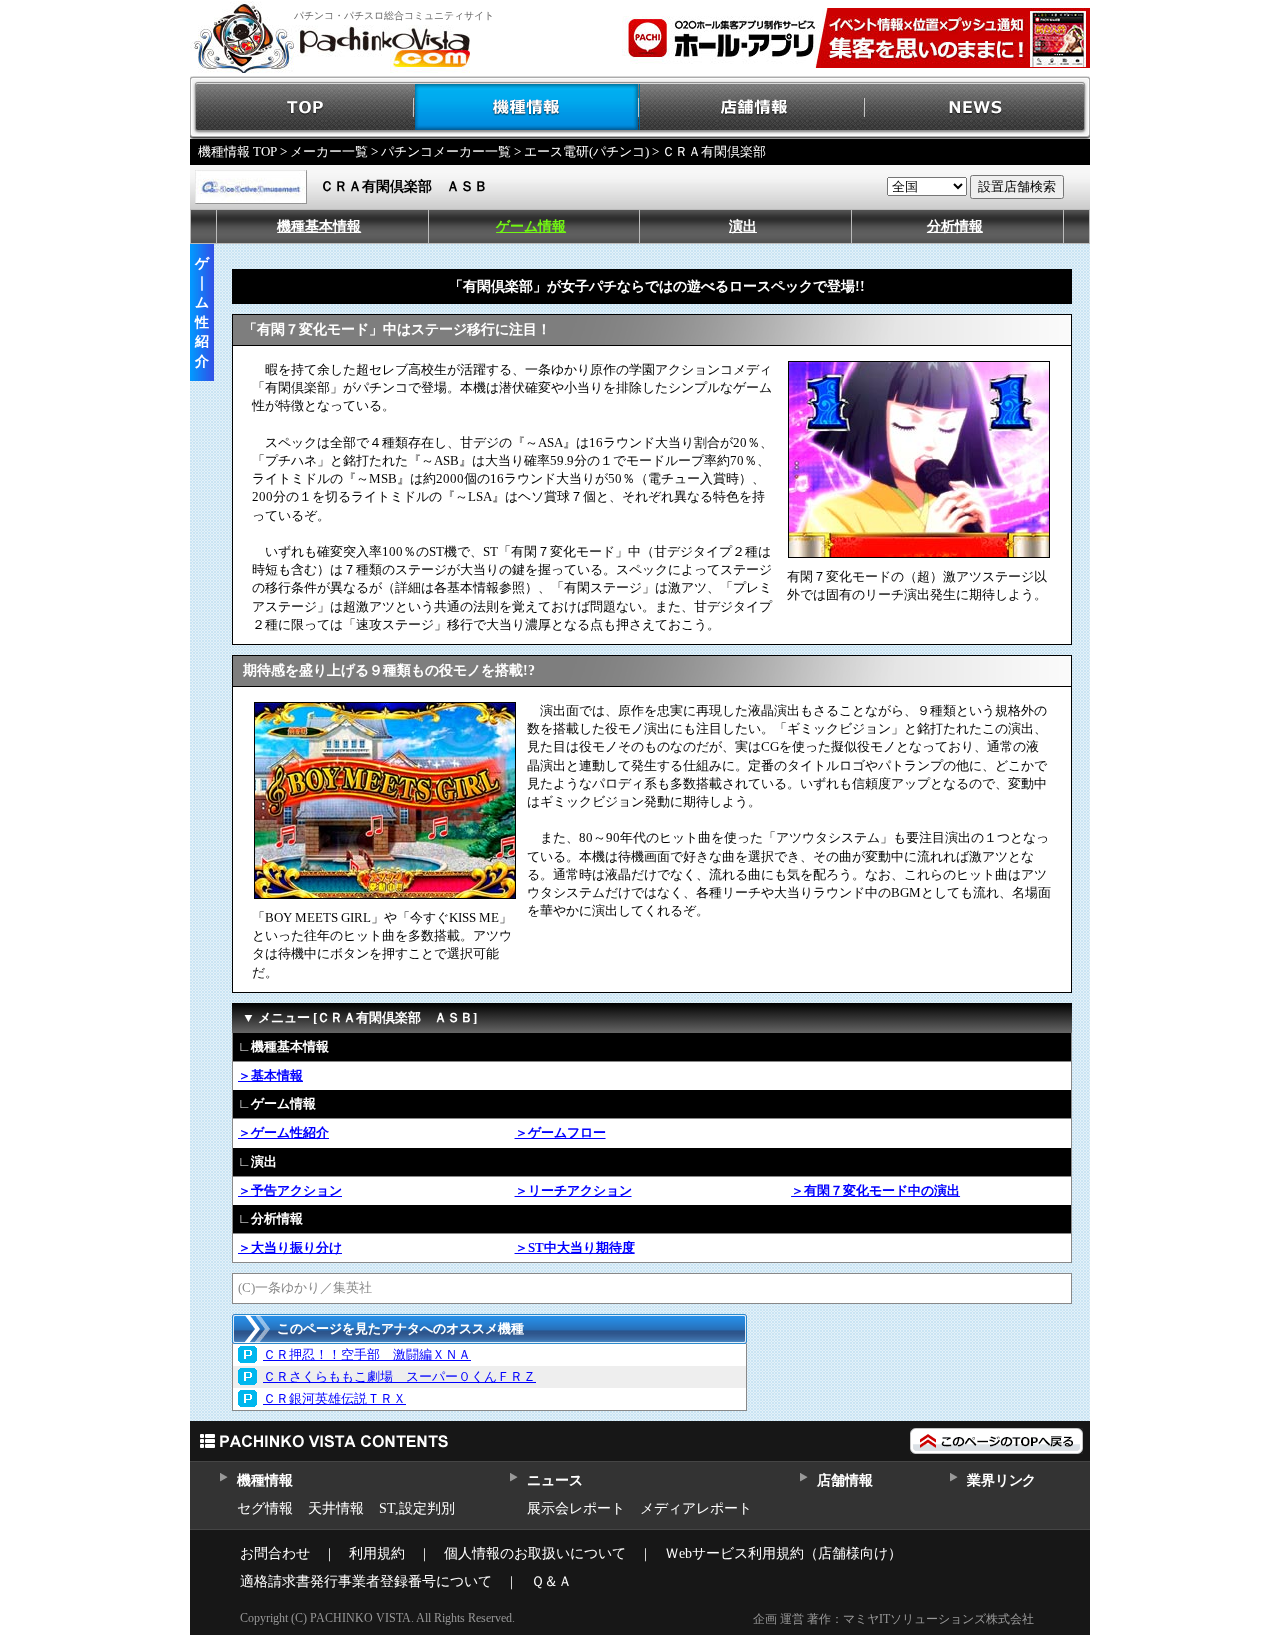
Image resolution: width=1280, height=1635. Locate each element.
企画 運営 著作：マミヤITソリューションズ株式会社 (893, 1619)
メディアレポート (696, 1508)
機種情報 (527, 107)
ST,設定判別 (417, 1508)
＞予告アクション (290, 1190)
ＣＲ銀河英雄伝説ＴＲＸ (334, 1398)
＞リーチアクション (573, 1190)
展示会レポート (576, 1508)
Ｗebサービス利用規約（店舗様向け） (783, 1553)
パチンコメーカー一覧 (446, 151)
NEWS (977, 107)
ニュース (554, 1480)
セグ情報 (265, 1508)
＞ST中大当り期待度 (575, 1247)
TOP (302, 107)
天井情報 (336, 1508)
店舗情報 (752, 107)
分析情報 (955, 226)
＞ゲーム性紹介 (283, 1132)
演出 (743, 226)
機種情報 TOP (237, 151)
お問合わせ (275, 1553)
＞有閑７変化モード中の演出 (875, 1190)
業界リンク (1001, 1480)
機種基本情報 (319, 226)
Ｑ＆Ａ (551, 1581)
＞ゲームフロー (560, 1132)
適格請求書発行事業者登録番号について (366, 1581)
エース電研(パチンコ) (586, 151)
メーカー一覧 (329, 151)
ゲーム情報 (531, 226)
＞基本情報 (270, 1075)
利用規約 (377, 1553)
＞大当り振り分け (290, 1247)
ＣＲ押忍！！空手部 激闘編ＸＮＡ (367, 1354)
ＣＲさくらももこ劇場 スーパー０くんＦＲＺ (399, 1376)
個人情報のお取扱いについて (535, 1553)
